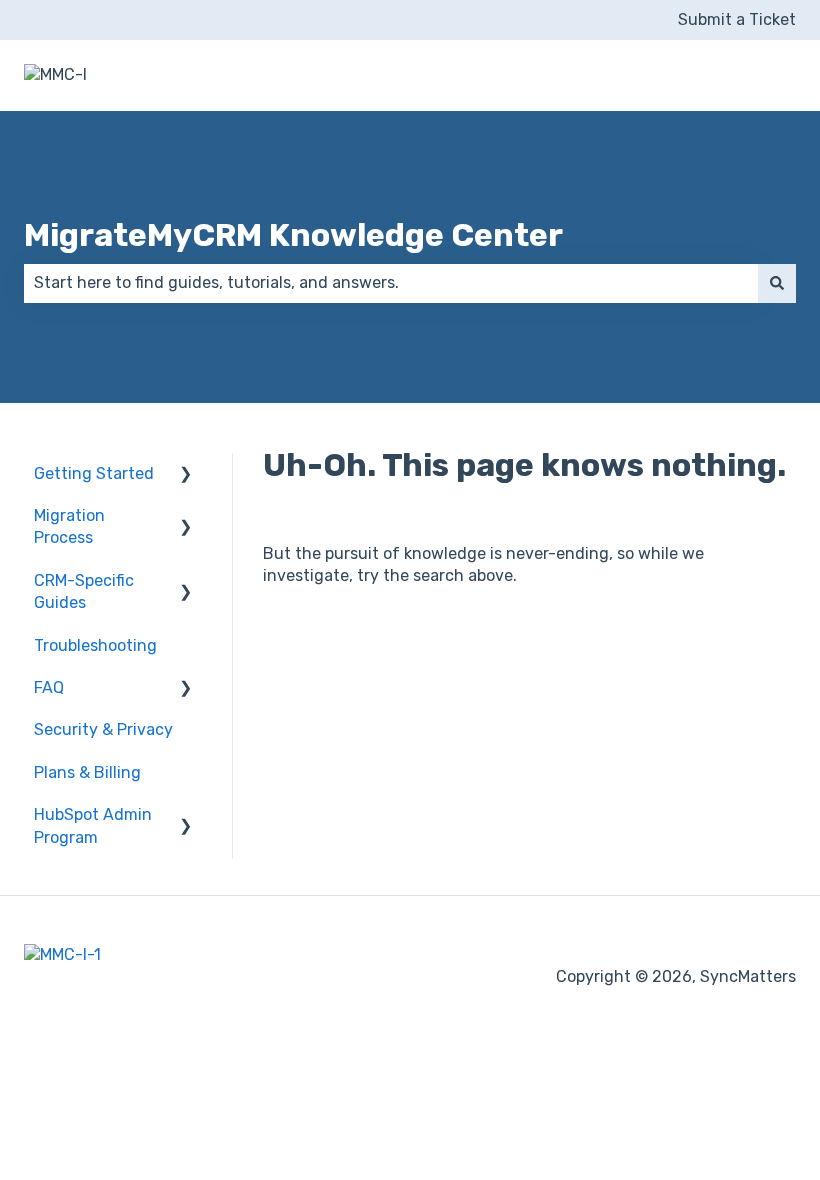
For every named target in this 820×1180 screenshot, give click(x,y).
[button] (186, 475)
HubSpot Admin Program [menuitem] (93, 825)
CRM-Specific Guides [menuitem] (84, 591)
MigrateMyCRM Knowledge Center (293, 235)
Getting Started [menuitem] (94, 473)
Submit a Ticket (737, 19)
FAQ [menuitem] (49, 687)
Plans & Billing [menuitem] (87, 772)
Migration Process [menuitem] (69, 526)
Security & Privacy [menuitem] (103, 729)
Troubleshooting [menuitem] (95, 645)
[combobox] (391, 283)
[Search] (777, 283)
